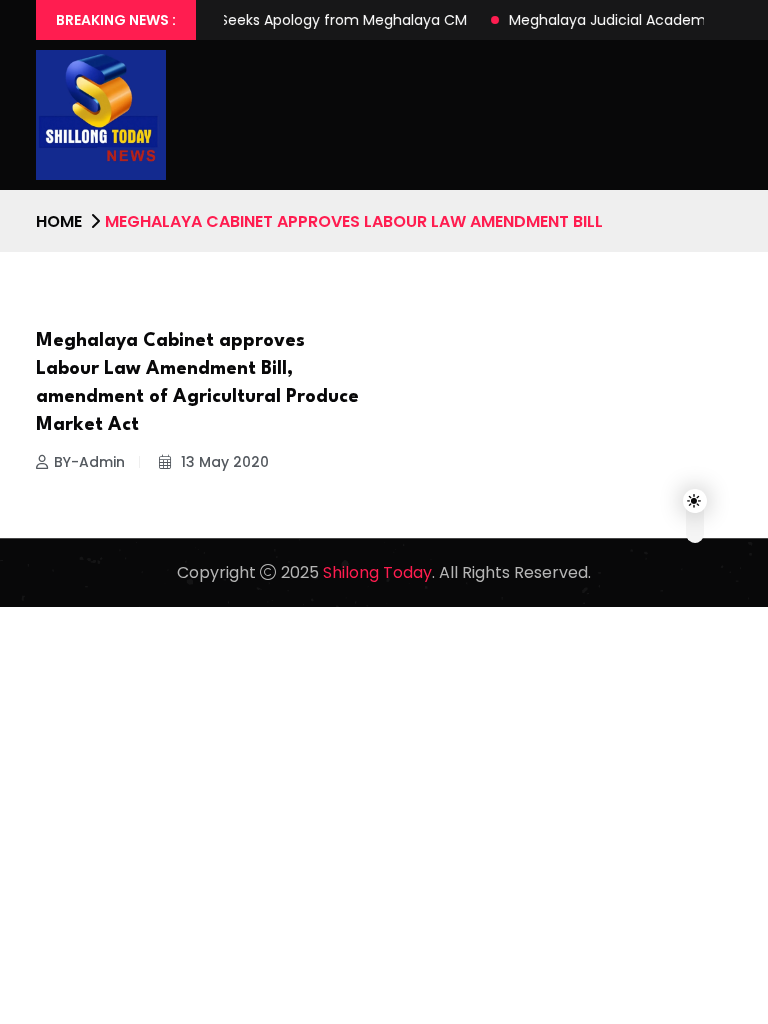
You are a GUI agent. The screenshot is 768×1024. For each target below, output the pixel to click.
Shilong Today (377, 572)
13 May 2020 (223, 462)
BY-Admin (89, 462)
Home (59, 221)
